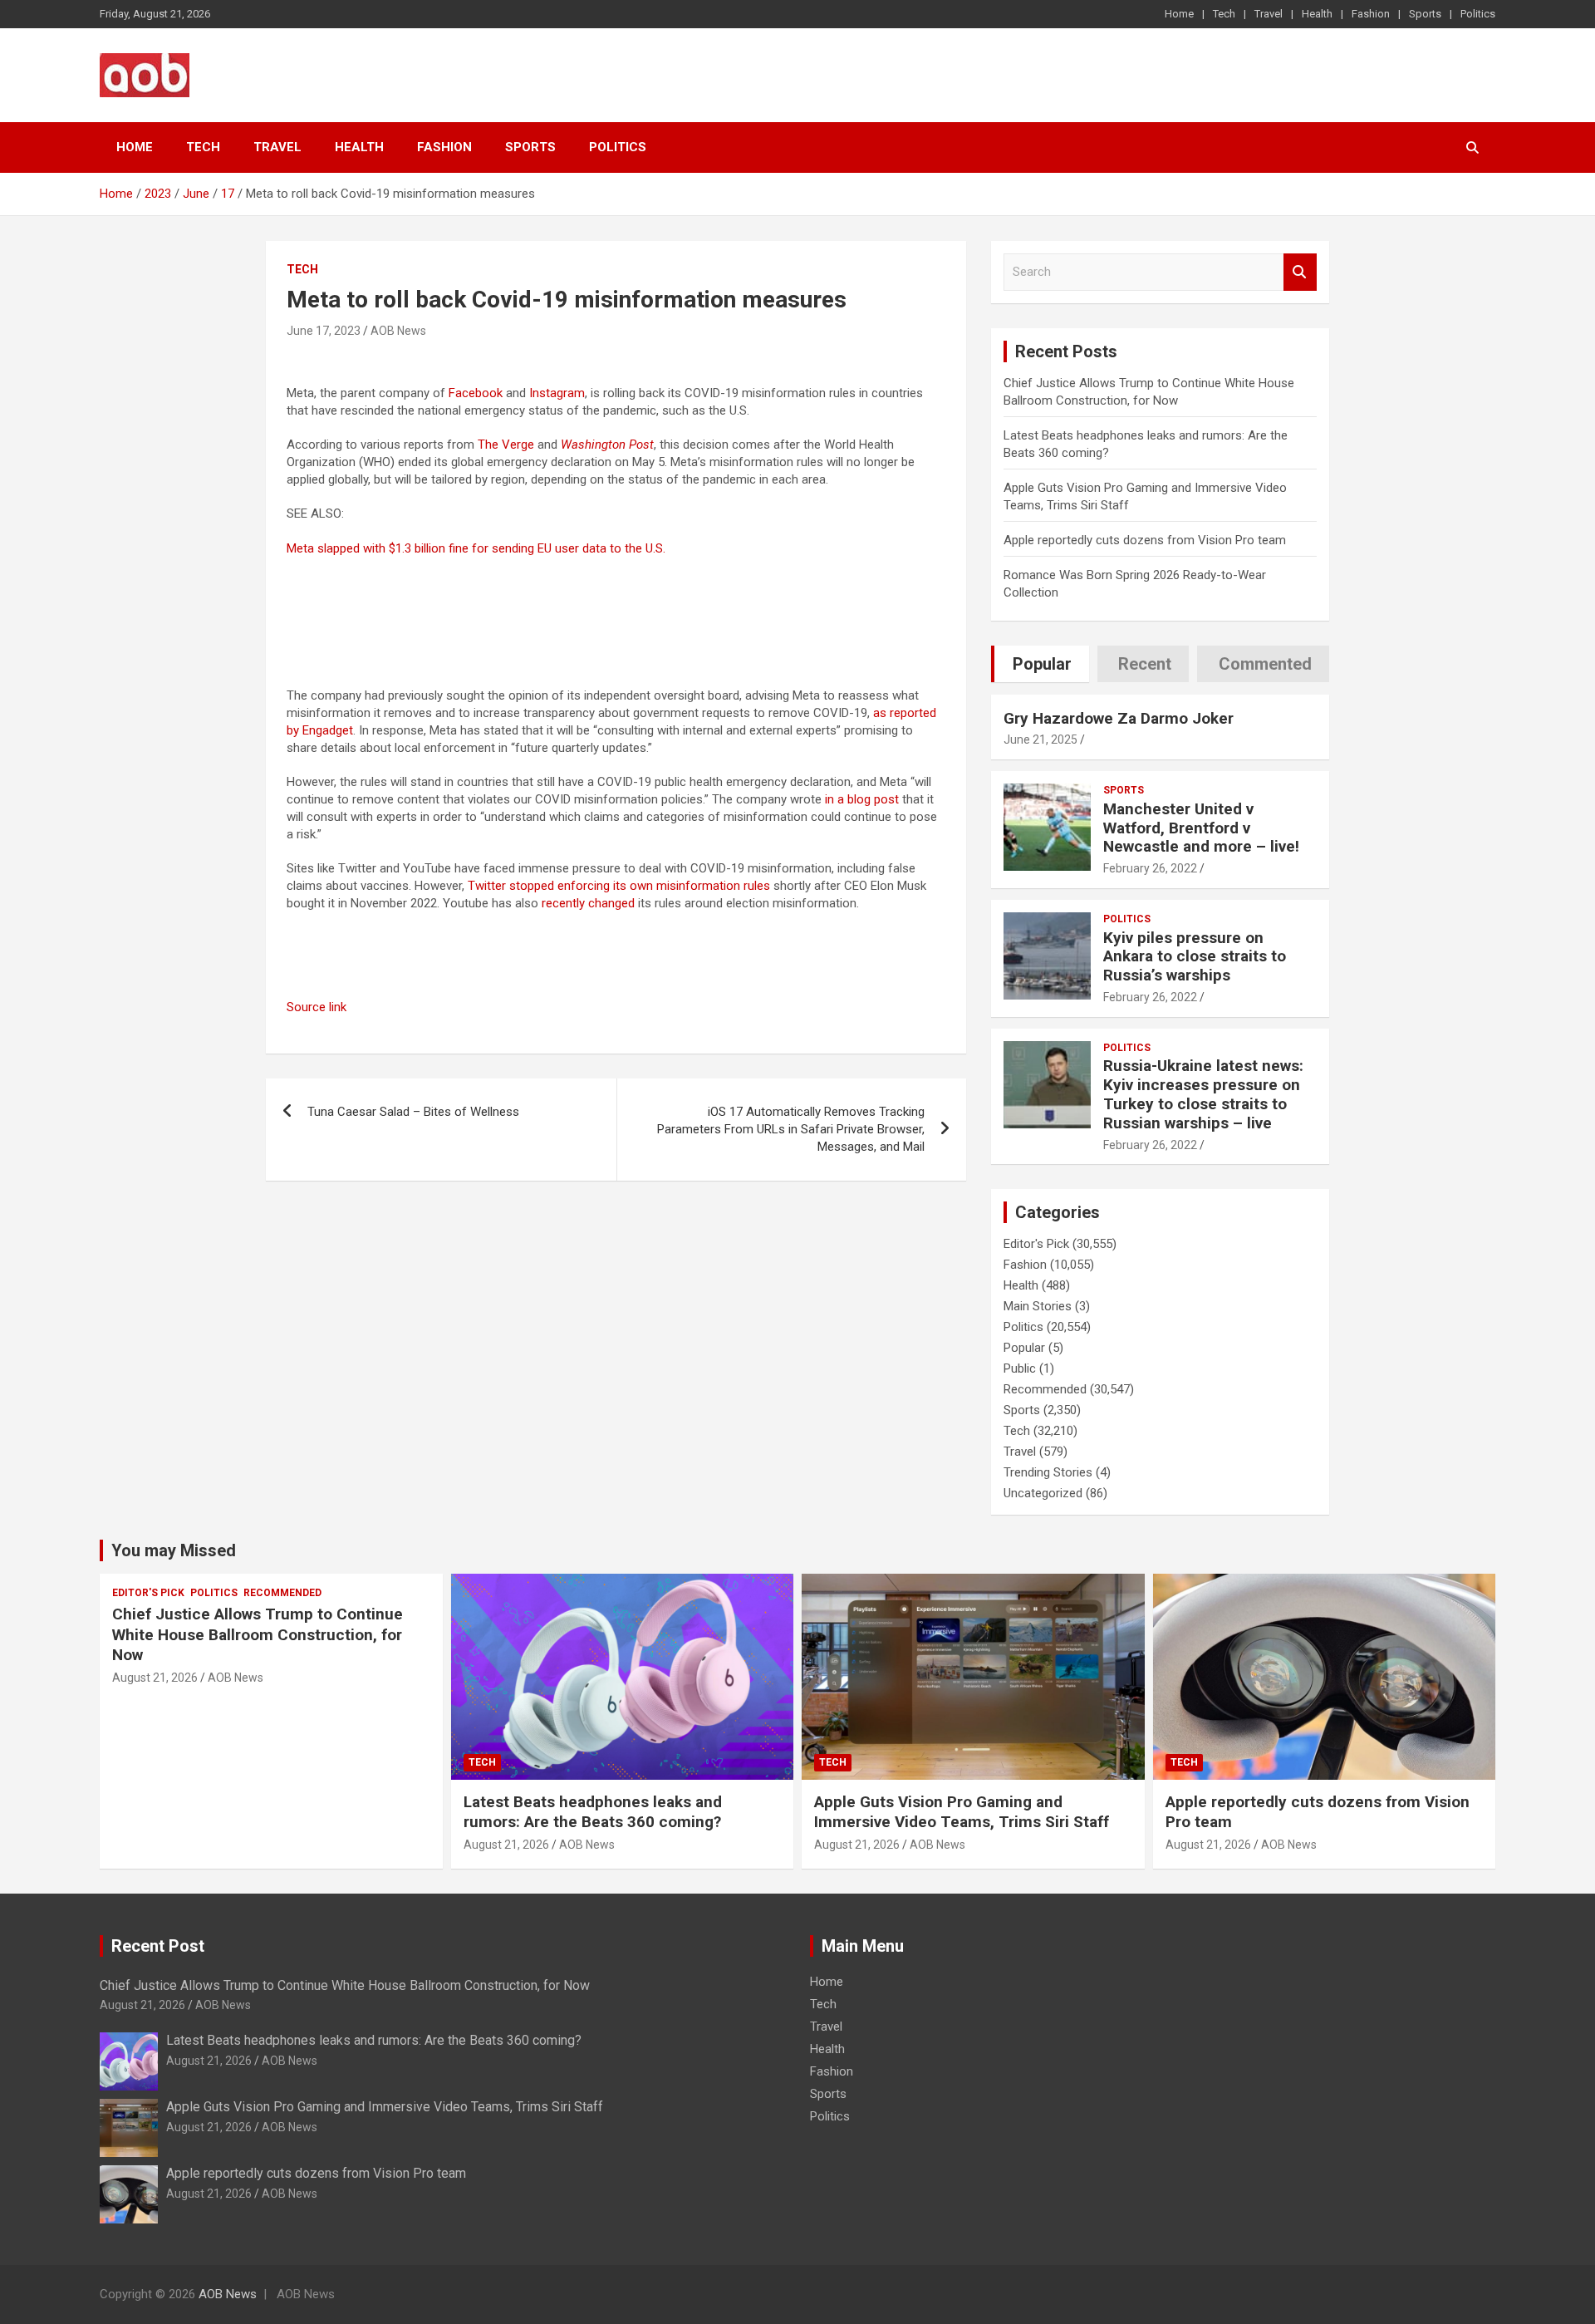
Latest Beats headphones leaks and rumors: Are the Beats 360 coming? (593, 1812)
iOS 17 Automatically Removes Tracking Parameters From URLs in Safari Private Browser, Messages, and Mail (791, 1129)
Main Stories (1038, 1306)
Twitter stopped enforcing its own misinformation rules (619, 886)
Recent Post (158, 1946)
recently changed (588, 903)
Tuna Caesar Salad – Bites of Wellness (413, 1112)
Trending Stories (1048, 1472)
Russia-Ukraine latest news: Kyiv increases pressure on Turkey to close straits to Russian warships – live (1203, 1094)
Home (1179, 14)
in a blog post (862, 799)
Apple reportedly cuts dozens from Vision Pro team (1145, 540)
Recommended (1045, 1389)
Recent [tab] (1145, 664)
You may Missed (174, 1550)
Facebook (476, 393)
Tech (1224, 14)
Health (1317, 14)
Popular (1024, 1348)
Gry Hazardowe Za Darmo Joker (1119, 718)
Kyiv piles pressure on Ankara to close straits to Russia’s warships (1195, 957)
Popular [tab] (1042, 664)
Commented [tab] (1265, 664)
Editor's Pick (1036, 1244)
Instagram (557, 393)
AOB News (398, 331)
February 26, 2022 (1150, 868)
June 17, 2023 (324, 331)
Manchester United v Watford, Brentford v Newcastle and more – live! (1201, 828)
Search (1300, 272)
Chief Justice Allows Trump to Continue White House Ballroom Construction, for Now (258, 1634)
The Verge (506, 445)
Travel (1269, 14)
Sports (1425, 14)
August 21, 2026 (155, 1678)
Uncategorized (1043, 1493)
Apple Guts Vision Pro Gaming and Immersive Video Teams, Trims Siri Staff (962, 1812)
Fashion (1371, 14)
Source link (317, 1007)
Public (1020, 1368)
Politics (1478, 14)
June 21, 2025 (1040, 739)
